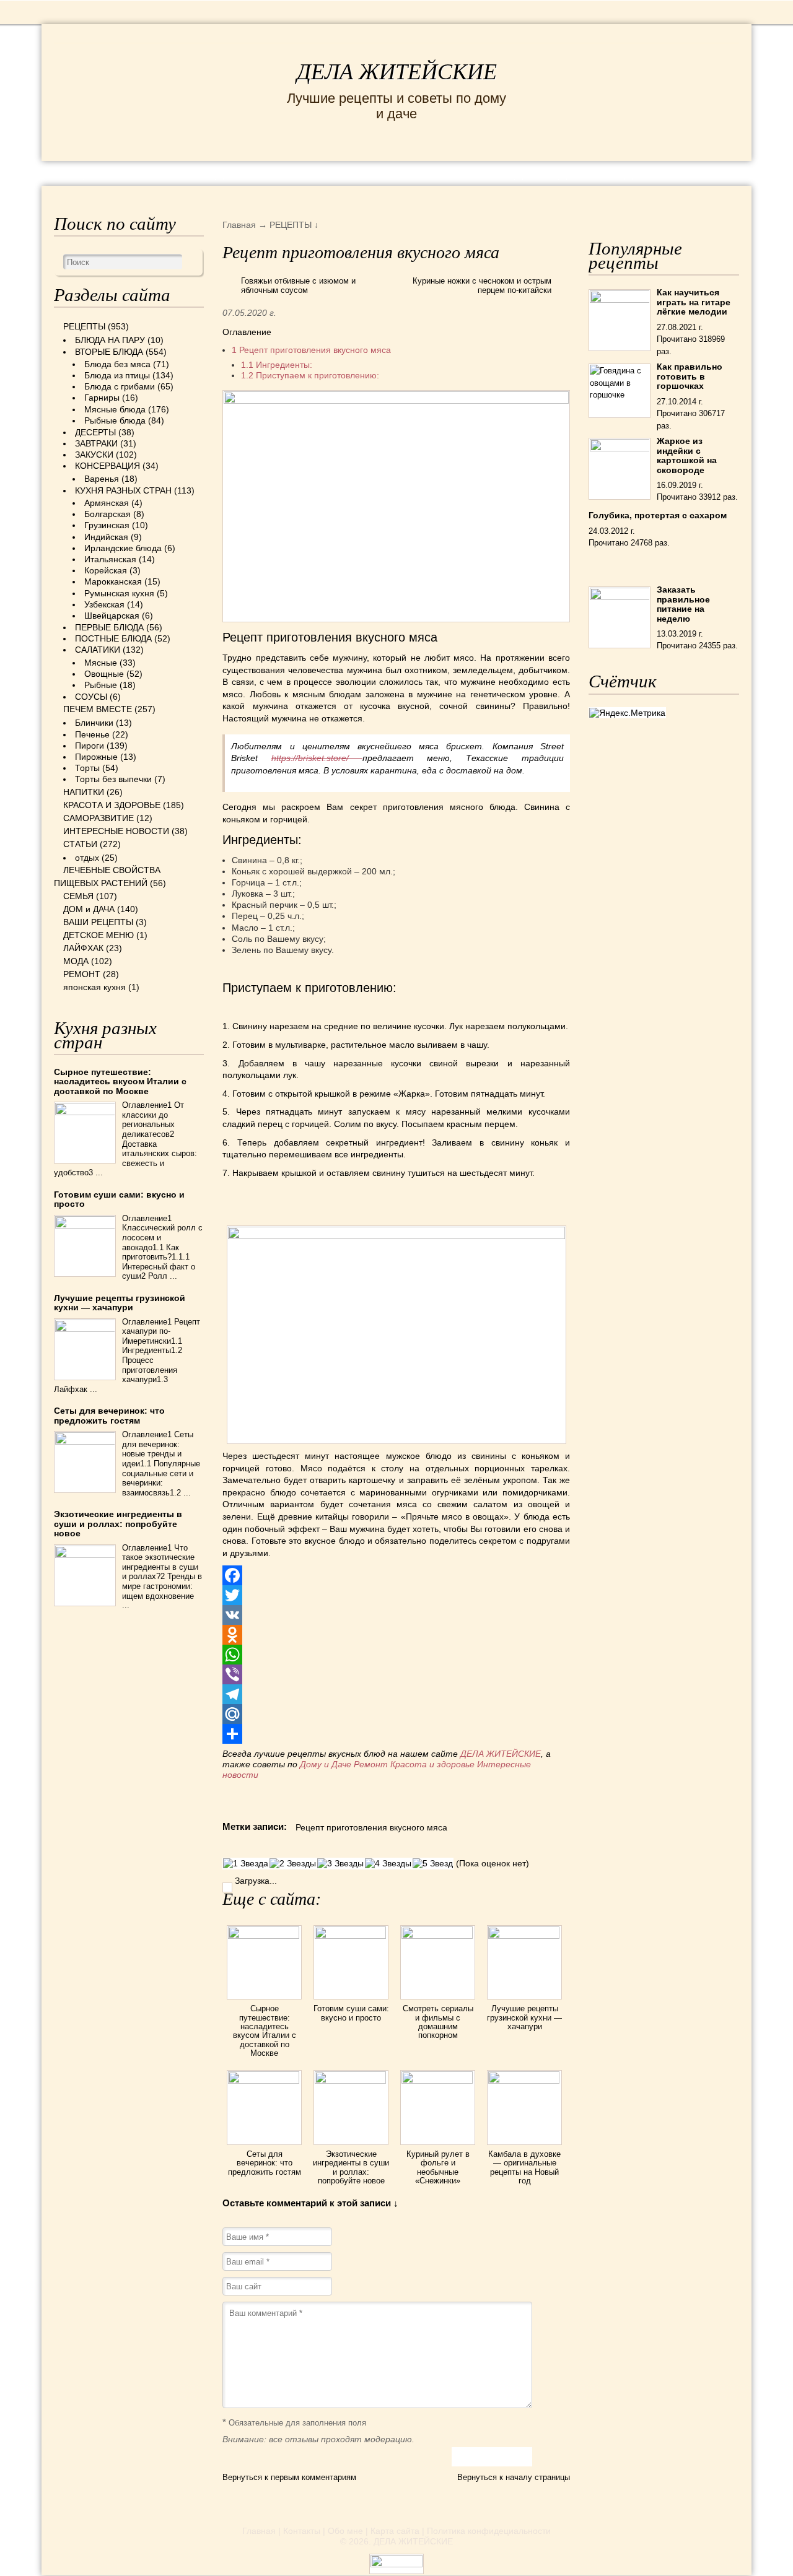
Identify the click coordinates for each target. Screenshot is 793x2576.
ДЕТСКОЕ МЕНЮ (99, 935)
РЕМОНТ (681, 172)
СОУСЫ (91, 697)
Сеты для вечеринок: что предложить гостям (265, 2163)
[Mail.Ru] (396, 1714)
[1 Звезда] (246, 1864)
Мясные (101, 663)
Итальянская (110, 559)
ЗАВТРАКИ (96, 443)
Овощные (104, 674)
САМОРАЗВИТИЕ (99, 818)
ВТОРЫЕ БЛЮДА (109, 352)
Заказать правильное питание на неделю (683, 604)
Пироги (90, 746)
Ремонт (371, 1764)
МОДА (623, 172)
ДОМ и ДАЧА (554, 172)
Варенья (102, 479)
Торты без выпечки (113, 779)
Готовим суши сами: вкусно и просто (351, 2013)
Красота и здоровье (432, 1764)
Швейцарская (112, 616)
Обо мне (345, 2531)
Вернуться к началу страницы (514, 2477)
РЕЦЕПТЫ (91, 172)
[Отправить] (396, 1734)
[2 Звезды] (293, 1864)
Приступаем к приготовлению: (310, 375)
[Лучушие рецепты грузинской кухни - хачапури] (524, 1936)
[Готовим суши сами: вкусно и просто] (351, 1936)
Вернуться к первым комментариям (289, 2477)
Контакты (302, 2531)
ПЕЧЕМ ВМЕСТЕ (98, 709)
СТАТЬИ (80, 844)
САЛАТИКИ (98, 650)
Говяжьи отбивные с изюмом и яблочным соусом (298, 286)
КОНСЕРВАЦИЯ (107, 466)
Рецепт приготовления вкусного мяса (311, 350)
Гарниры (102, 398)
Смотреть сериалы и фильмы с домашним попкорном (438, 2022)
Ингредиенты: (277, 365)
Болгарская (107, 514)
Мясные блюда (115, 409)
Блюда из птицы (117, 375)
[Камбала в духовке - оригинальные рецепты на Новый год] (524, 2081)
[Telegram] (396, 1694)
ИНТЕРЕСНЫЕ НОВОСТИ (368, 172)
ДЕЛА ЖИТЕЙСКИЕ (397, 72)
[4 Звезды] (388, 1864)
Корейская (106, 570)
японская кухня (94, 987)
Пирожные (96, 757)
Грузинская (107, 525)
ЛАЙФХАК (83, 948)
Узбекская (104, 604)
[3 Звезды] (340, 1864)
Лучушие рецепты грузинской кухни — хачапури (524, 2017)
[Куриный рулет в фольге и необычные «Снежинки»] (438, 2081)
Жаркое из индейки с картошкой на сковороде (687, 455)
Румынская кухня (119, 593)
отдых (87, 858)
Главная (259, 2531)
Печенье (92, 734)
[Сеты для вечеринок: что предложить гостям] (264, 2081)
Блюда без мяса (117, 364)
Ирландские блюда (123, 548)
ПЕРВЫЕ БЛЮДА (109, 627)
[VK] (396, 1615)
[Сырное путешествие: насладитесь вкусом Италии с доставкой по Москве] (264, 1936)
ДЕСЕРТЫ (95, 432)
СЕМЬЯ (481, 172)
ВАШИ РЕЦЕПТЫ (98, 922)
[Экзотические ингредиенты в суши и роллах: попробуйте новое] (351, 2081)
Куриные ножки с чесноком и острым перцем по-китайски (482, 286)
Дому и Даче (326, 1764)
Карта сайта (395, 2531)
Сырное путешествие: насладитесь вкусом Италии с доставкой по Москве (265, 2030)
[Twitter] (396, 1595)
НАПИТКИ (84, 792)
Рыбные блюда (115, 420)
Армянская (107, 503)
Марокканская (113, 581)
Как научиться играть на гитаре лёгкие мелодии (694, 302)
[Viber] (396, 1674)
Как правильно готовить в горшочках (690, 376)
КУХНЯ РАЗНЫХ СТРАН (123, 490)
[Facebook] (396, 1575)
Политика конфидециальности (489, 2531)
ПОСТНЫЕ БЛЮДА (113, 638)
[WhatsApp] (396, 1655)
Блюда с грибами (120, 386)
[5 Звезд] (433, 1864)
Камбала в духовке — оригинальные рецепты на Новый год (524, 2167)
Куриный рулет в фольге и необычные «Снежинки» (438, 2167)
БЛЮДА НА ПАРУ (110, 340)
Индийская (106, 537)
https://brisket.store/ (317, 758)
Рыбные (101, 685)
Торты (87, 768)
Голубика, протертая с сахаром (658, 515)
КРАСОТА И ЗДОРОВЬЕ (206, 172)
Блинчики (94, 723)
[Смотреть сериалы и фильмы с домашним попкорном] (438, 1936)
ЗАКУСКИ (94, 455)
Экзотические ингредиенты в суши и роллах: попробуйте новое (351, 2167)
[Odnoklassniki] (396, 1635)
